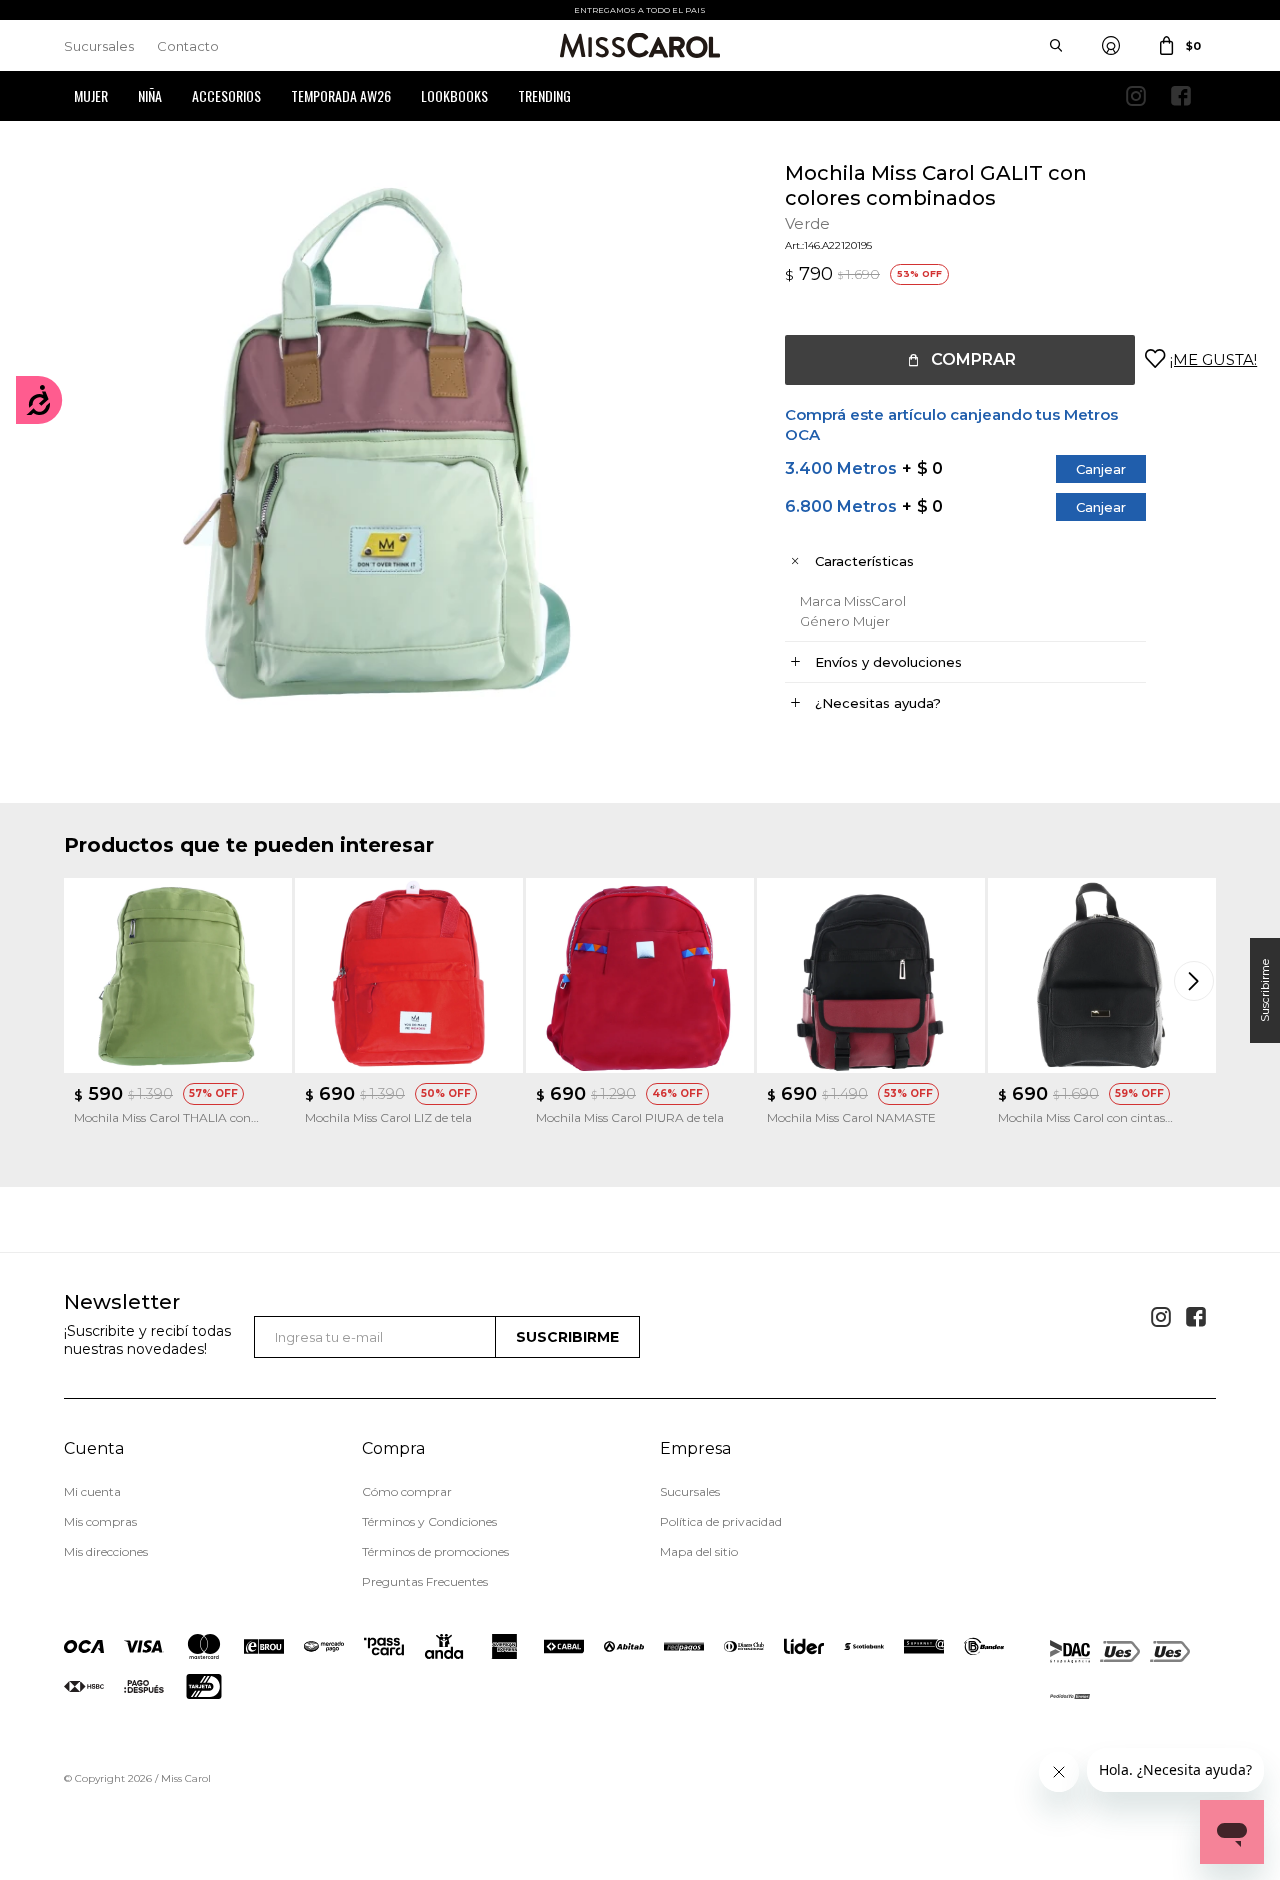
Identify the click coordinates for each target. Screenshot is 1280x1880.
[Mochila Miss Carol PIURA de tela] (640, 975)
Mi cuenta (92, 1491)
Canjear (1101, 469)
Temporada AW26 (341, 95)
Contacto (188, 46)
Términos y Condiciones (429, 1521)
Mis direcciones (106, 1551)
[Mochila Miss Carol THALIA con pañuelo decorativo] (178, 975)
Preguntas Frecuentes (425, 1581)
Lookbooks (454, 95)
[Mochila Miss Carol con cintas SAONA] (1102, 975)
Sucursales (99, 46)
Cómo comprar (407, 1491)
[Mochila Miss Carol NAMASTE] (871, 975)
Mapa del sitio (699, 1551)
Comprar (973, 359)
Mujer (91, 95)
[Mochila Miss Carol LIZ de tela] (409, 975)
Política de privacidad (721, 1521)
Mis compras (100, 1521)
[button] (1196, 981)
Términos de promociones (435, 1551)
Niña (150, 95)
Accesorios (226, 95)
